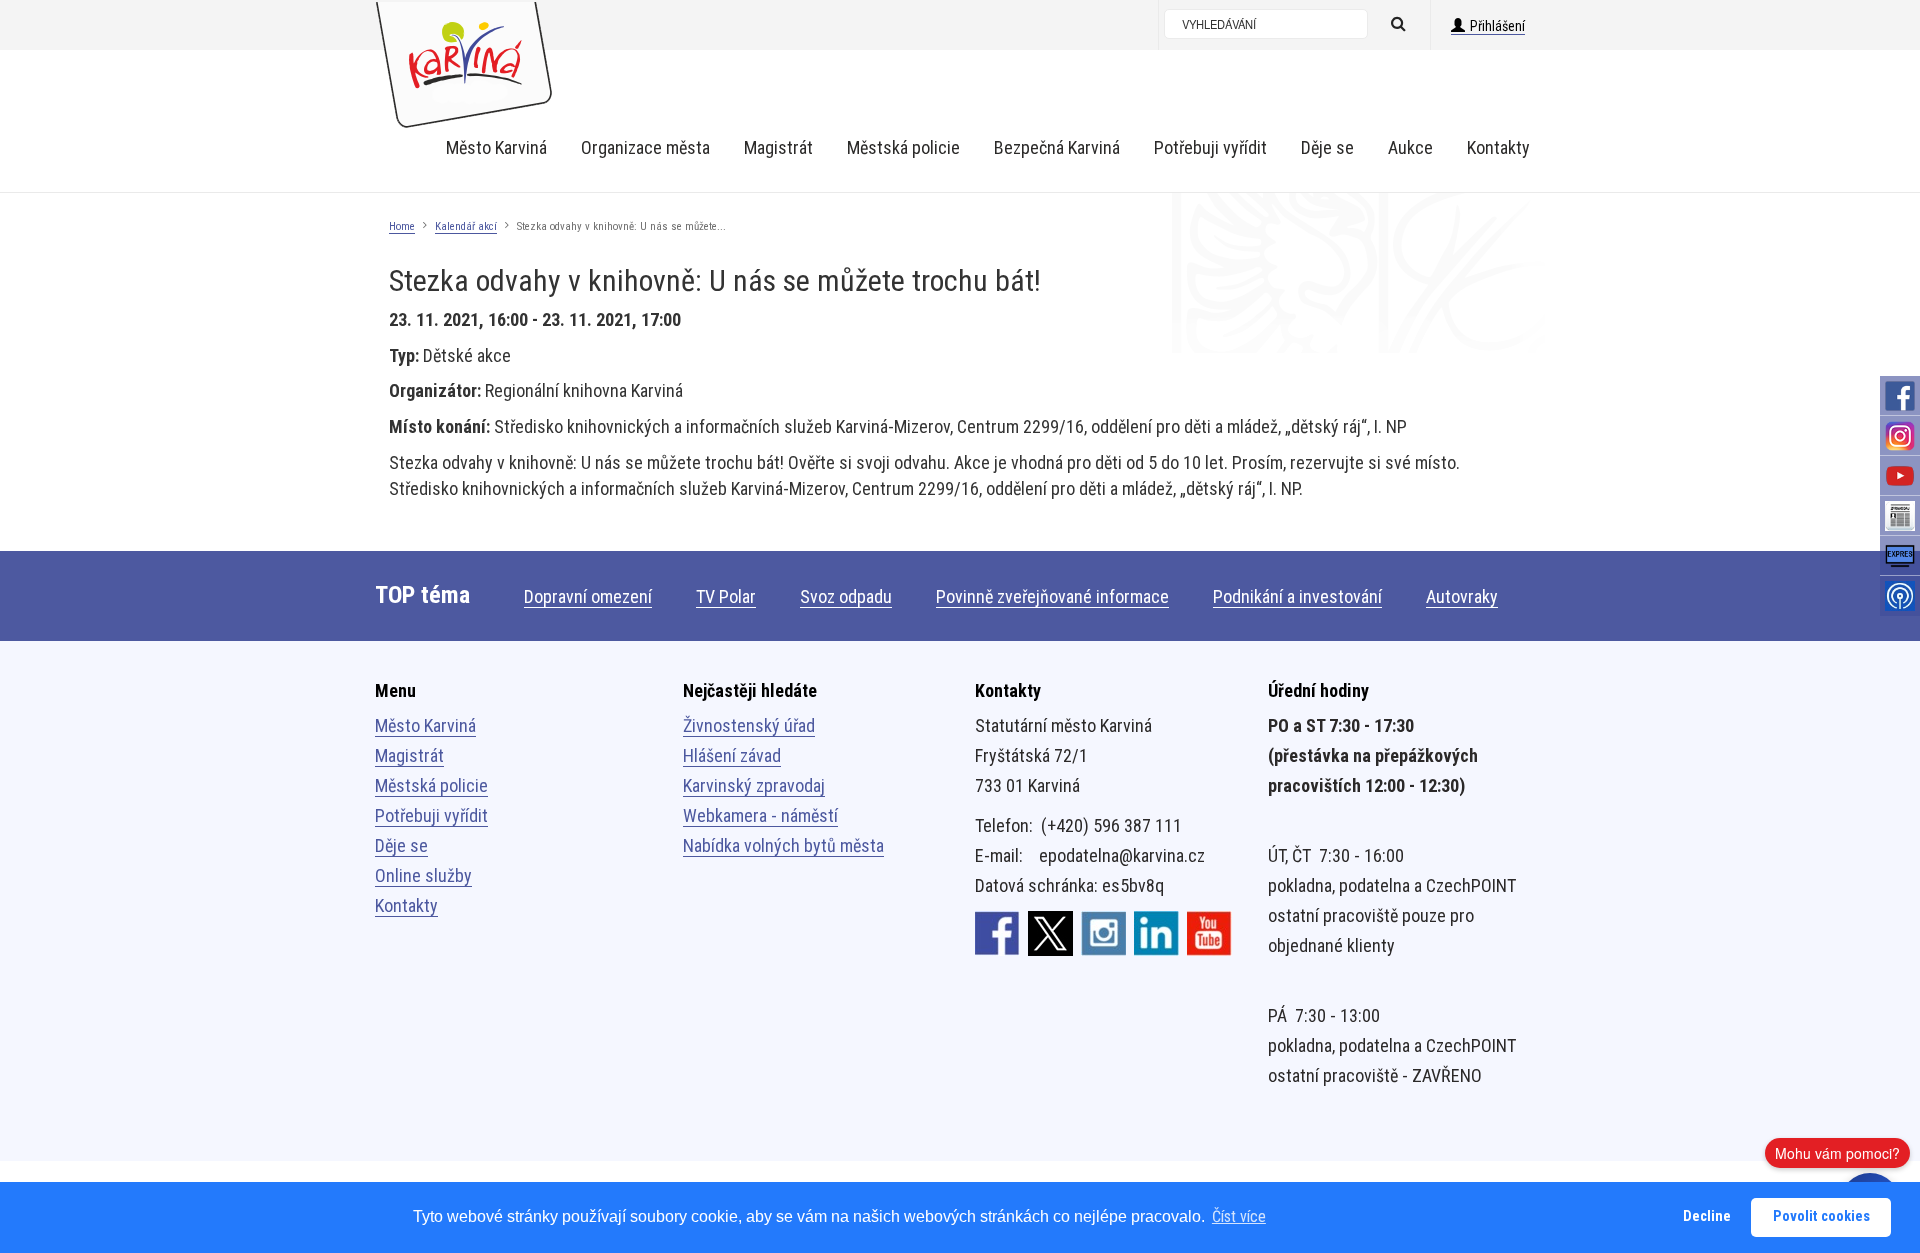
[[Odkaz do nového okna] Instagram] (1103, 932)
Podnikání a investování (1297, 596)
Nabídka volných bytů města (783, 845)
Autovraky (1462, 596)
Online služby (423, 875)
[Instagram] (1900, 436)
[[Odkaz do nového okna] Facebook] (997, 932)
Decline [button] (1707, 1216)
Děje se (401, 845)
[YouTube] (1900, 476)
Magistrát (409, 755)
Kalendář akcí (466, 226)
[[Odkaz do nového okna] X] (1050, 932)
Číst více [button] (1239, 1216)
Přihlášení (1497, 26)
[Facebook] (1900, 396)
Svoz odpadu (846, 596)
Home (402, 226)
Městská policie (431, 785)
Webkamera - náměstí (760, 815)
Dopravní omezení (588, 596)
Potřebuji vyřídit (431, 815)
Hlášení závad (732, 755)
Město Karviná (425, 725)
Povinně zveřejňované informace (1052, 596)
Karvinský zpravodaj (754, 785)
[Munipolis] (1900, 596)
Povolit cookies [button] (1821, 1216)
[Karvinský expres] (1900, 556)
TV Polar (726, 596)
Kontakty (406, 905)
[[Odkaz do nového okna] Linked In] (1156, 932)
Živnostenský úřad (749, 725)
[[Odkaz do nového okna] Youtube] (1209, 932)
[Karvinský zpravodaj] (1900, 516)
